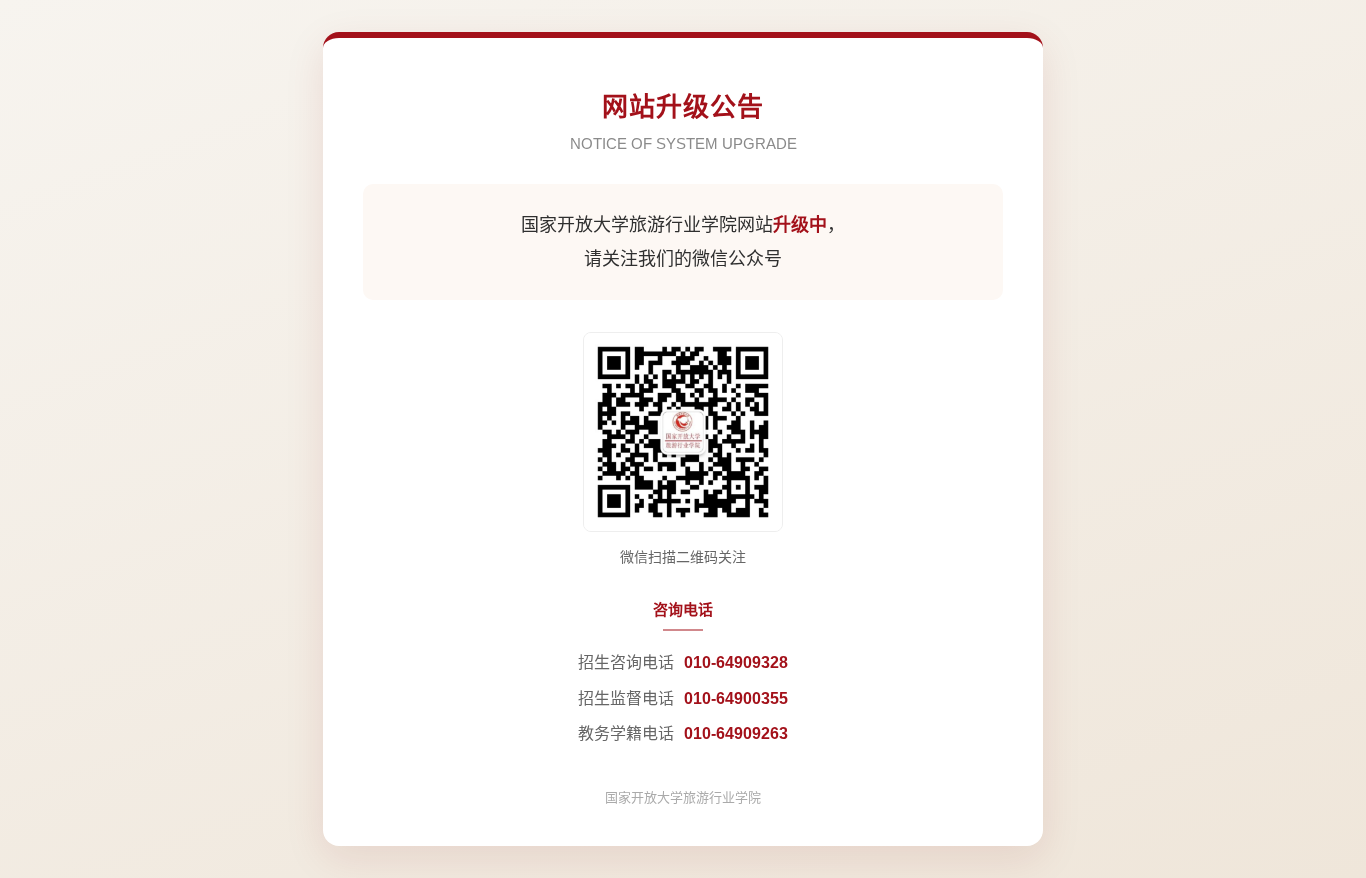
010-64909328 (736, 662)
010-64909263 (736, 733)
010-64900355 (736, 698)
